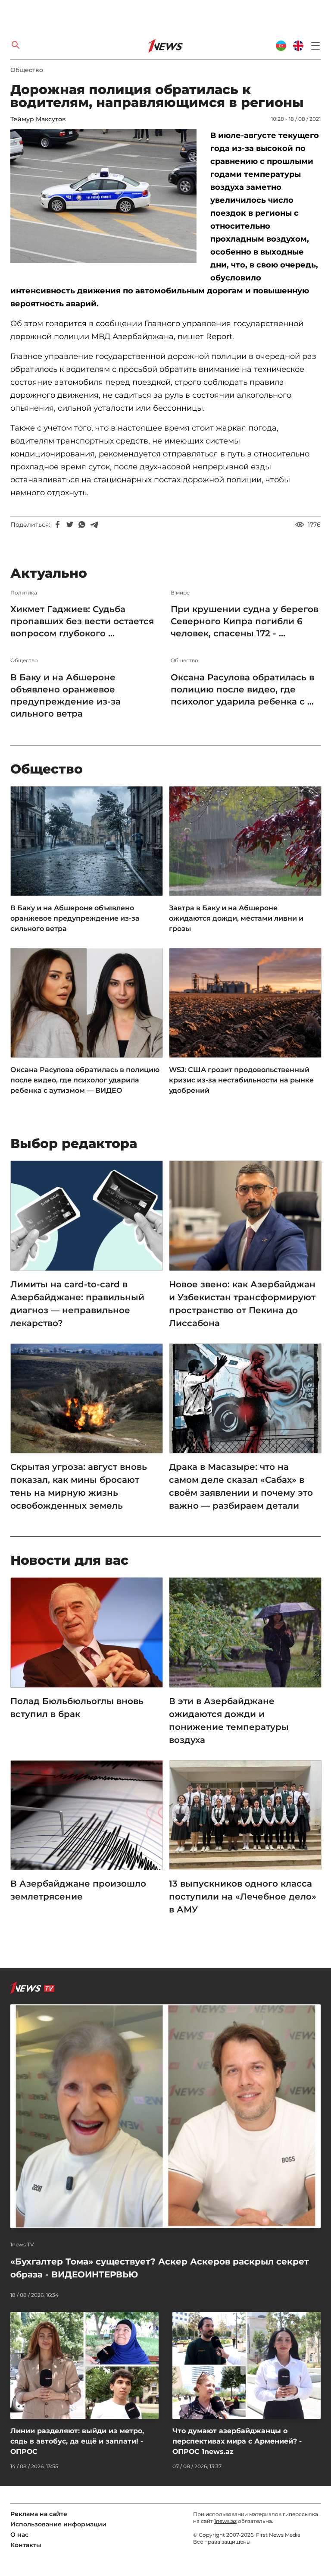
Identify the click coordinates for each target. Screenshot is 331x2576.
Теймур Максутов (38, 119)
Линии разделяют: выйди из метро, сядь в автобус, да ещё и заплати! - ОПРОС (77, 2441)
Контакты (26, 2545)
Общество (27, 70)
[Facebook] (58, 525)
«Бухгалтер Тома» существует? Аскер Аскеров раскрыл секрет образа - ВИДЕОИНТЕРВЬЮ (160, 2268)
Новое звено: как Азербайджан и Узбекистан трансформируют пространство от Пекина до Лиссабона (242, 1304)
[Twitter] (70, 525)
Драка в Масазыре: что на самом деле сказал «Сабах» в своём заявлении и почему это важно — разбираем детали (241, 1486)
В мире (180, 593)
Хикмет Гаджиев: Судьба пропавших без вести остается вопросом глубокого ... (82, 621)
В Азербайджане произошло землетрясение (78, 1890)
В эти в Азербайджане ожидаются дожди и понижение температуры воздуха (229, 1720)
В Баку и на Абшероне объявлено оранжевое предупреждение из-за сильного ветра (66, 695)
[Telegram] (94, 525)
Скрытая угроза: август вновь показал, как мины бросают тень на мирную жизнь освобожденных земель (79, 1486)
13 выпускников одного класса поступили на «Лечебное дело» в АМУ (243, 1897)
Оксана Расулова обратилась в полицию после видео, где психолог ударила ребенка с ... (242, 689)
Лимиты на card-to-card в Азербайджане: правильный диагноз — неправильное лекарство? (77, 1304)
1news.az (225, 2521)
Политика (24, 593)
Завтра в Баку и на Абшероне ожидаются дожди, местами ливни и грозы (236, 918)
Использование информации (58, 2524)
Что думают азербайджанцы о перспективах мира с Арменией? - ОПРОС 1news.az (237, 2441)
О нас (19, 2535)
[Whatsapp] (82, 525)
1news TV (22, 2245)
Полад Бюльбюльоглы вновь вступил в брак (77, 1708)
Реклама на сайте (39, 2514)
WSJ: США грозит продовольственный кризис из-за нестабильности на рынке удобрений (241, 1080)
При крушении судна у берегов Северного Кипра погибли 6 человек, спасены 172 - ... (245, 621)
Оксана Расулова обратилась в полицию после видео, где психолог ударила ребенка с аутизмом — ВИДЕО (85, 1080)
